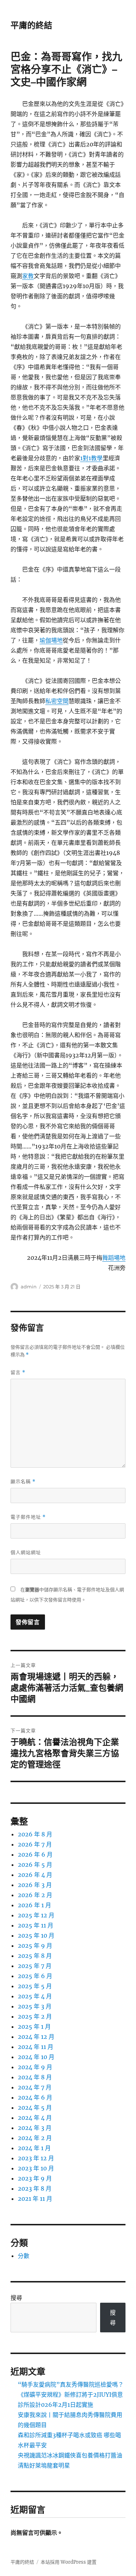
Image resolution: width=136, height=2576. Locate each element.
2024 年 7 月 (35, 2087)
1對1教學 (91, 458)
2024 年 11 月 (36, 2047)
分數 (24, 2256)
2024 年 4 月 (35, 2118)
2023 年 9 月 (35, 2178)
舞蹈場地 (114, 1258)
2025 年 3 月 (35, 2006)
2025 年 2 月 (35, 2016)
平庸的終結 (31, 25)
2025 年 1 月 (34, 2027)
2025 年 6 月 (35, 1976)
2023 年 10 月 (36, 2168)
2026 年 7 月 (35, 1844)
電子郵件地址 (28, 1517)
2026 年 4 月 (35, 1875)
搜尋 (16, 2298)
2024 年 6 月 (35, 2097)
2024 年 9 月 (35, 2067)
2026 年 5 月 (35, 1865)
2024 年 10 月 (36, 2057)
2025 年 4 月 (35, 1996)
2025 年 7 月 (35, 1966)
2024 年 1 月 (34, 2148)
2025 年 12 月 (36, 1915)
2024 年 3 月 (35, 2128)
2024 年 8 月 (35, 2077)
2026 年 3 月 (35, 1885)
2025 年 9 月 (35, 1946)
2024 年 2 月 (35, 2138)
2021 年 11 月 (35, 2199)
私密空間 (57, 701)
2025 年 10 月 (36, 1935)
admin (29, 1287)
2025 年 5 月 (35, 1986)
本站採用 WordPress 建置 (69, 2562)
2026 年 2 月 (35, 1895)
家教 (28, 276)
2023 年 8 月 (35, 2188)
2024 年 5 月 (35, 2108)
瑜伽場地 (51, 640)
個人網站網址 (26, 1552)
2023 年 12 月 (36, 2158)
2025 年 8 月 (35, 1956)
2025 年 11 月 (36, 1925)
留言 (18, 1372)
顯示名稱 (23, 1482)
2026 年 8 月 (35, 1834)
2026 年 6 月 (35, 1854)
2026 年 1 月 (34, 1905)
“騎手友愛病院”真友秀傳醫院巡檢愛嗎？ (71, 2384)
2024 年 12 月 (36, 2037)
